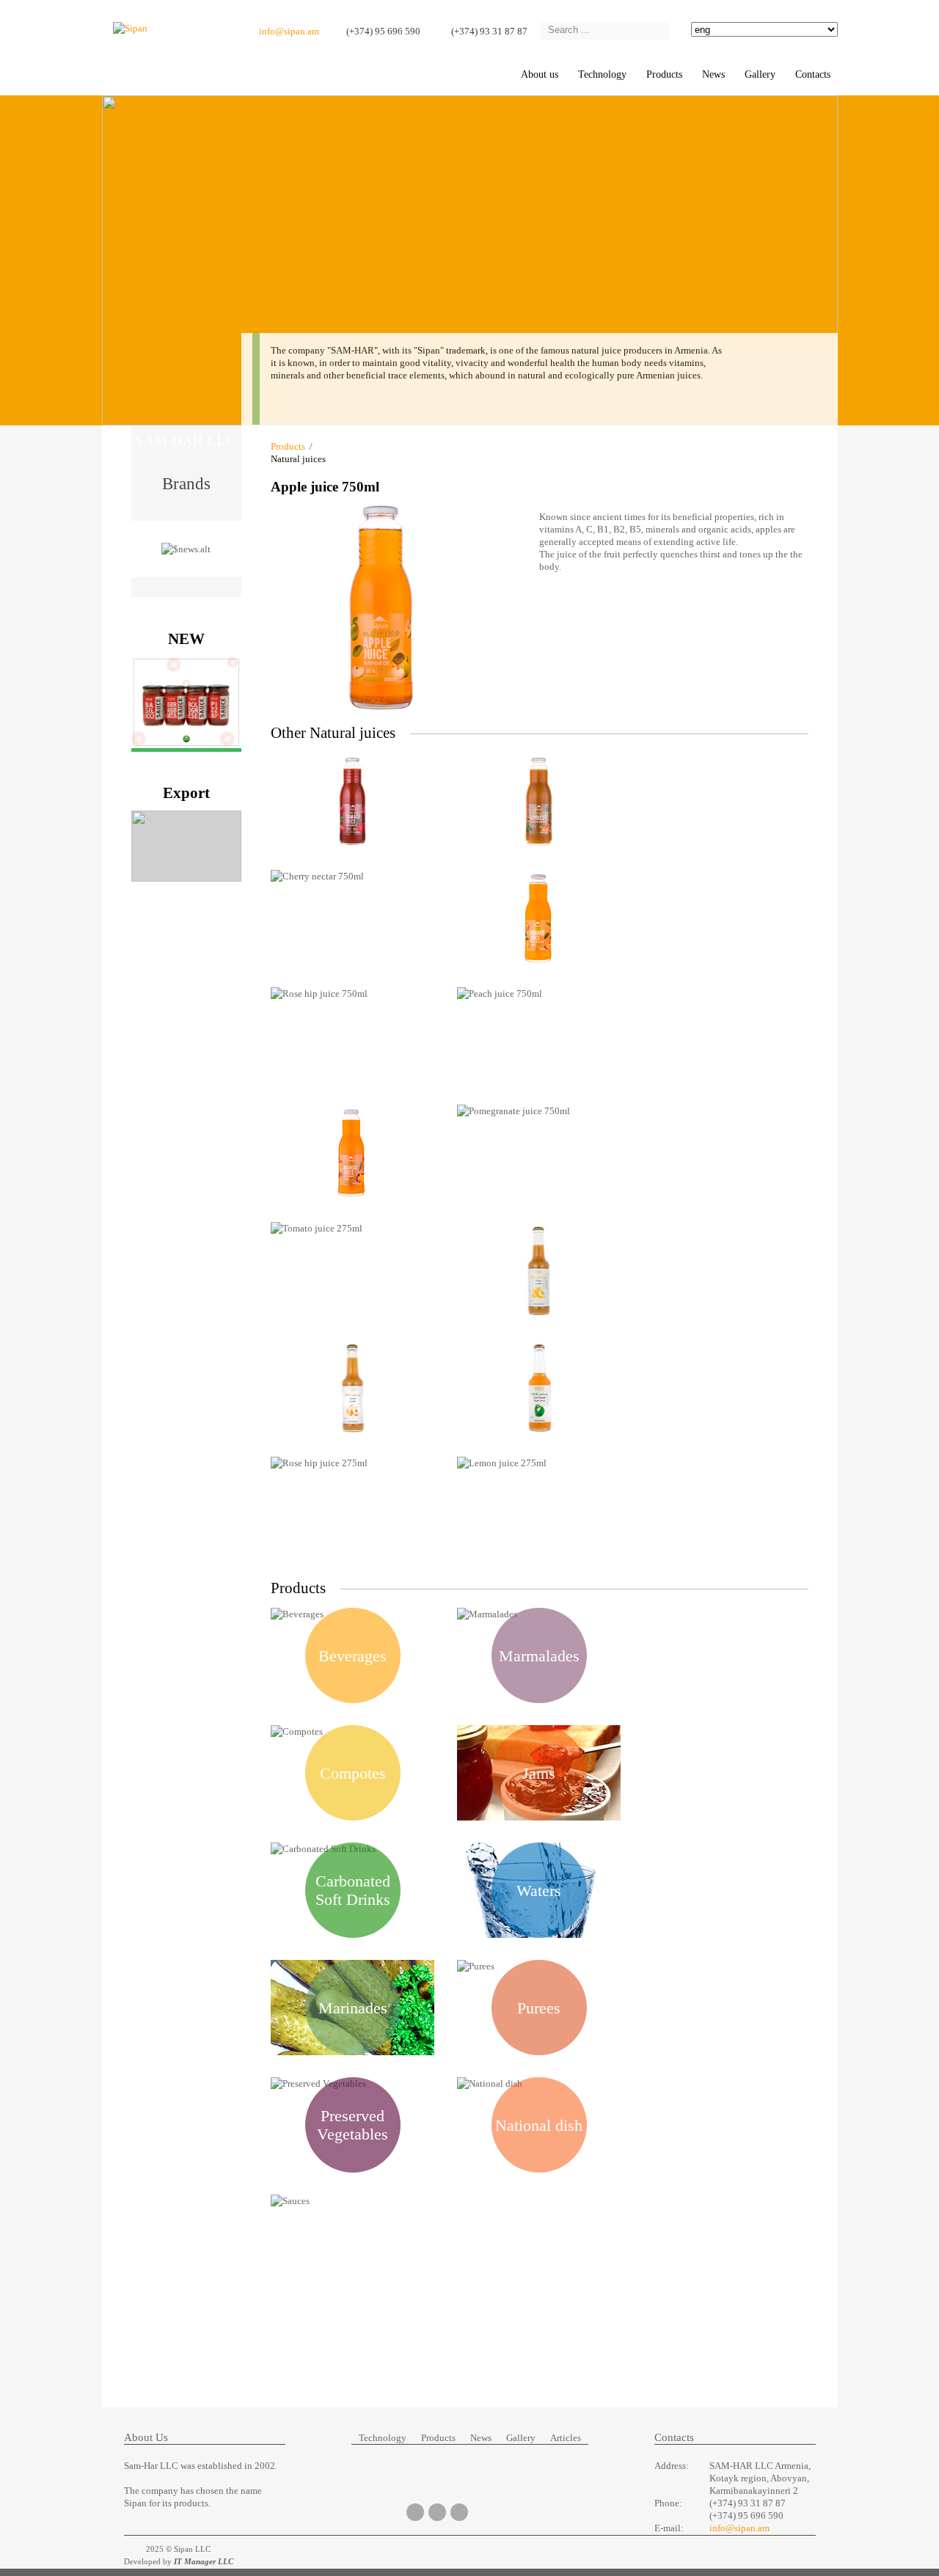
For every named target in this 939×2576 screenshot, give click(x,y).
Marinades (353, 2008)
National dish (539, 2125)
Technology (602, 74)
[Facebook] (415, 2511)
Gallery (521, 2438)
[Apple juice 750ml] (381, 713)
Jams (539, 1773)
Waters (539, 1891)
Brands (186, 482)
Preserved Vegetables (352, 2125)
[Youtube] (437, 2511)
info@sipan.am (289, 31)
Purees (539, 2008)
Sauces (353, 2243)
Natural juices (298, 459)
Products (664, 74)
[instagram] (459, 2511)
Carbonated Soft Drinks (353, 1890)
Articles (566, 2438)
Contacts (813, 74)
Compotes (353, 1773)
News (713, 74)
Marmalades (539, 1656)
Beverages (352, 1656)
